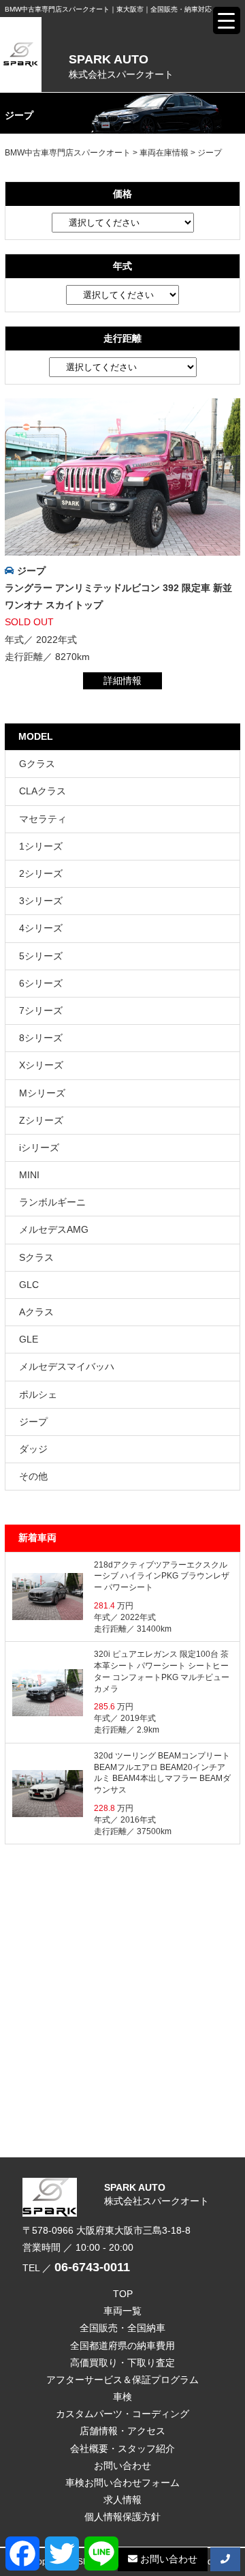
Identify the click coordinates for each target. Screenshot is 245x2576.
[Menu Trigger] (227, 20)
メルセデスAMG (54, 1229)
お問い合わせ (122, 2466)
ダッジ (33, 1449)
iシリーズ (39, 1148)
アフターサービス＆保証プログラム (122, 2380)
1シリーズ (41, 846)
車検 (122, 2397)
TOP (123, 2294)
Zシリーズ (41, 1120)
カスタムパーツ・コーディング (122, 2414)
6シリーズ (41, 983)
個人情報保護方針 (122, 2517)
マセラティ (43, 819)
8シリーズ (41, 1038)
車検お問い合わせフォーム (122, 2483)
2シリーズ (41, 873)
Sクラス (36, 1257)
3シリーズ (41, 901)
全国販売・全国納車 (122, 2328)
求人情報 (122, 2500)
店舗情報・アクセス (122, 2431)
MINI (29, 1175)
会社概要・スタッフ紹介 (122, 2448)
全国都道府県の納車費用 (122, 2346)
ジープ (31, 571)
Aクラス (36, 1312)
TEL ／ (76, 2268)
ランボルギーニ (52, 1202)
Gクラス (37, 764)
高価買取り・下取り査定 (122, 2363)
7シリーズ (41, 1010)
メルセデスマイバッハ (67, 1366)
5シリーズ (41, 956)
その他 (33, 1476)
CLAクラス (43, 791)
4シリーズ (41, 928)
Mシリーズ (42, 1093)
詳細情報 (122, 680)
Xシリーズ (41, 1065)
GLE (29, 1339)
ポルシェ (38, 1394)
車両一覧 (122, 2311)
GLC (29, 1285)
